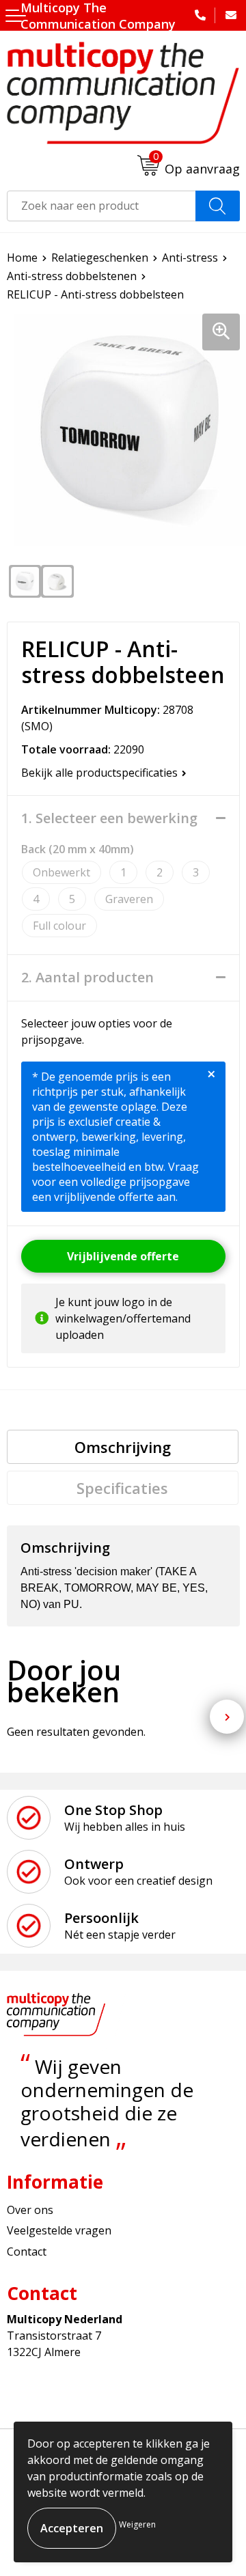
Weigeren (137, 2524)
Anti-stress (190, 258)
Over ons (30, 2210)
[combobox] (101, 206)
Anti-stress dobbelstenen (72, 276)
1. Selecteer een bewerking (109, 818)
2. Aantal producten (87, 978)
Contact (27, 2252)
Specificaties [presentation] (122, 1488)
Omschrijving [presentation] (123, 1447)
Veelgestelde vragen (59, 2230)
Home (22, 258)
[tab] (123, 1447)
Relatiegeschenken (100, 258)
